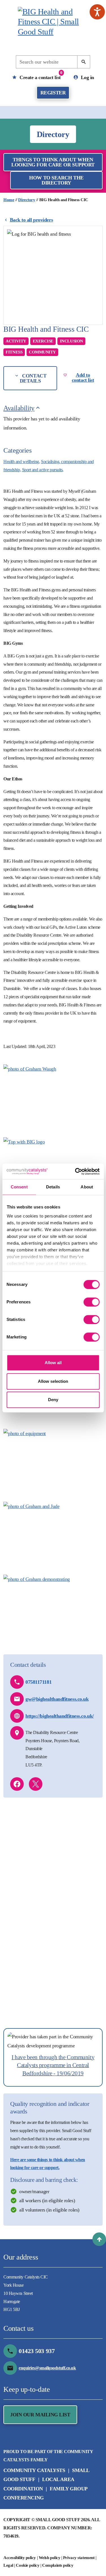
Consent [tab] (19, 1187)
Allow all (53, 1363)
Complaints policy (58, 2565)
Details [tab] (53, 1187)
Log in (87, 77)
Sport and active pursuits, (43, 470)
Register (53, 93)
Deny (53, 1400)
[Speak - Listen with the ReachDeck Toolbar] (97, 12)
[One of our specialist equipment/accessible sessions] (53, 1462)
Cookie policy (28, 2565)
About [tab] (87, 1187)
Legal (8, 2565)
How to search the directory (56, 180)
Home (9, 200)
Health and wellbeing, (22, 462)
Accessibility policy (20, 2558)
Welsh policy (50, 2558)
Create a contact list (40, 75)
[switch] (91, 1302)
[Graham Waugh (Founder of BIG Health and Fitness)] (53, 1097)
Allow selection (53, 1381)
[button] (99, 2239)
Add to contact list (83, 377)
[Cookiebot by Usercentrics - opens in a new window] (75, 1171)
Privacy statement (79, 2558)
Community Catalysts (34, 2470)
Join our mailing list (40, 2415)
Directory (27, 200)
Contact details (33, 378)
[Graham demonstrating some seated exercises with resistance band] (53, 1608)
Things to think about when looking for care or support (53, 162)
